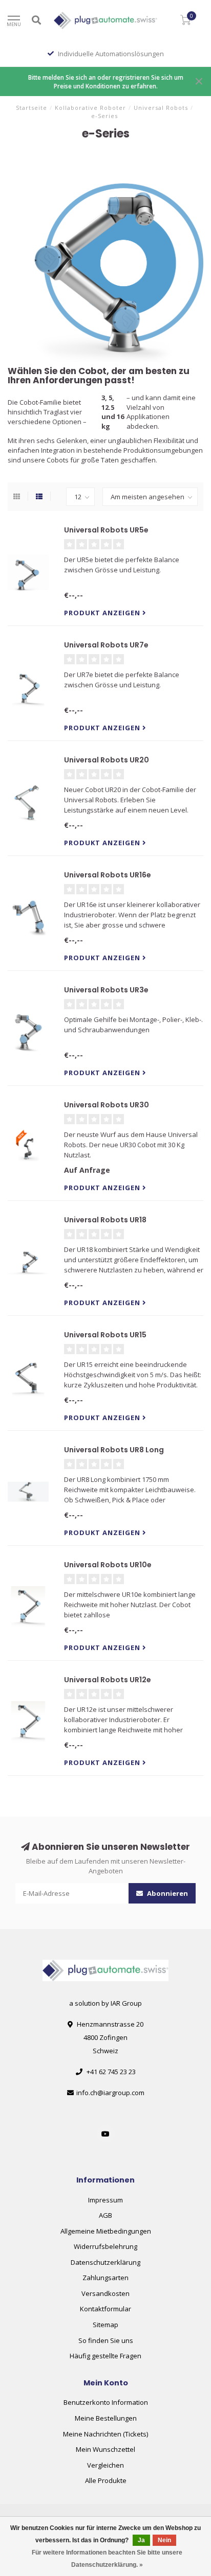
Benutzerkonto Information (106, 2402)
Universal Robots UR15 (105, 1335)
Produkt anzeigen (103, 613)
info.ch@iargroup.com (110, 2093)
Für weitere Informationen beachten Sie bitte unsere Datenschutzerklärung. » (107, 2559)
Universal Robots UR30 (107, 1105)
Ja (141, 2540)
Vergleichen (105, 2465)
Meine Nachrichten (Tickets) (105, 2434)
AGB (105, 2215)
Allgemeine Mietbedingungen (106, 2231)
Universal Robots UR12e (108, 1680)
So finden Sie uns (106, 2340)
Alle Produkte (106, 2480)
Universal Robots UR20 (107, 760)
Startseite (31, 108)
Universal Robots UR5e (106, 530)
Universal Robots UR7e (106, 645)
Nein (164, 2540)
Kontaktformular (105, 2309)
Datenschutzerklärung (105, 2262)
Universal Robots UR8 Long (114, 1450)
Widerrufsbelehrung (105, 2246)
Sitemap (105, 2325)
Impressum (105, 2200)
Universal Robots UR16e (108, 875)
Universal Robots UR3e (106, 990)
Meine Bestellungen (106, 2418)
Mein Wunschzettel (105, 2449)
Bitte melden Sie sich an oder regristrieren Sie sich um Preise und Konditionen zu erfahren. (106, 82)
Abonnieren (167, 1893)
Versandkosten (105, 2293)
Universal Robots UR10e (108, 1565)
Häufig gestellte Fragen (105, 2356)
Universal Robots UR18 (105, 1220)
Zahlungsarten (105, 2278)
